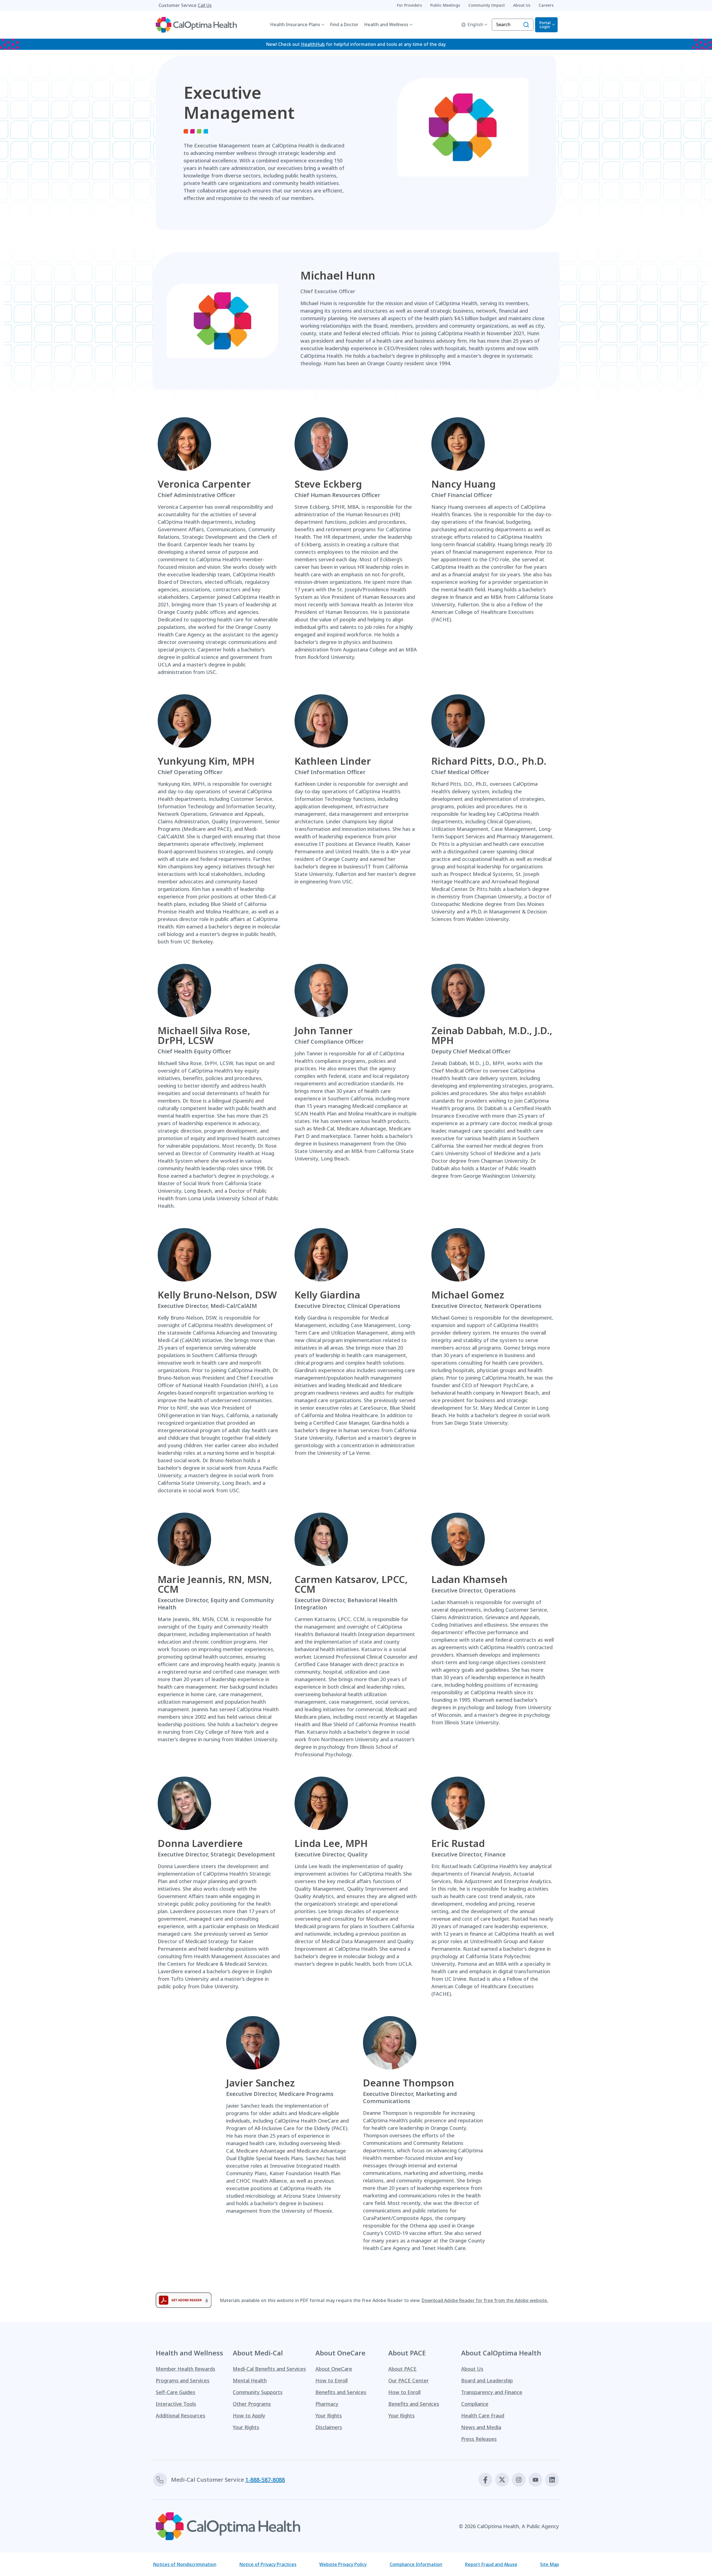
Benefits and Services (341, 2392)
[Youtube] (535, 2480)
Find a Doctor (344, 24)
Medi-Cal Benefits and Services (269, 2369)
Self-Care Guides (175, 2392)
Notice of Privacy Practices (268, 2564)
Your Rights (246, 2427)
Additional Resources (181, 2416)
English (475, 24)
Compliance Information (416, 2564)
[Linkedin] (552, 2480)
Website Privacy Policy (343, 2564)
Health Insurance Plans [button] (295, 24)
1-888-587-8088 (265, 2480)
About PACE (402, 2369)
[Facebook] (485, 2480)
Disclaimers (329, 2427)
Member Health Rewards (186, 2369)
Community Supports (258, 2392)
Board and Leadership (487, 2380)
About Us (472, 2369)
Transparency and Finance (492, 2392)
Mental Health (250, 2380)
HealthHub (313, 44)
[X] (502, 2480)
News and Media (481, 2427)
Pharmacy (327, 2404)
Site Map (550, 2564)
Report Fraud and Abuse (491, 2564)
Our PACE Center (408, 2380)
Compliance (475, 2404)
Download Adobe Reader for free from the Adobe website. (485, 2300)
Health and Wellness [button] (386, 24)
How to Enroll (332, 2380)
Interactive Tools (176, 2404)
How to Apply (249, 2416)
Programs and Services (183, 2380)
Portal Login (545, 25)
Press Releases (479, 2439)
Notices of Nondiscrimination (185, 2564)
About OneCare (334, 2369)
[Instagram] (519, 2480)
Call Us (205, 5)
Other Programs (252, 2404)
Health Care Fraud (483, 2416)
